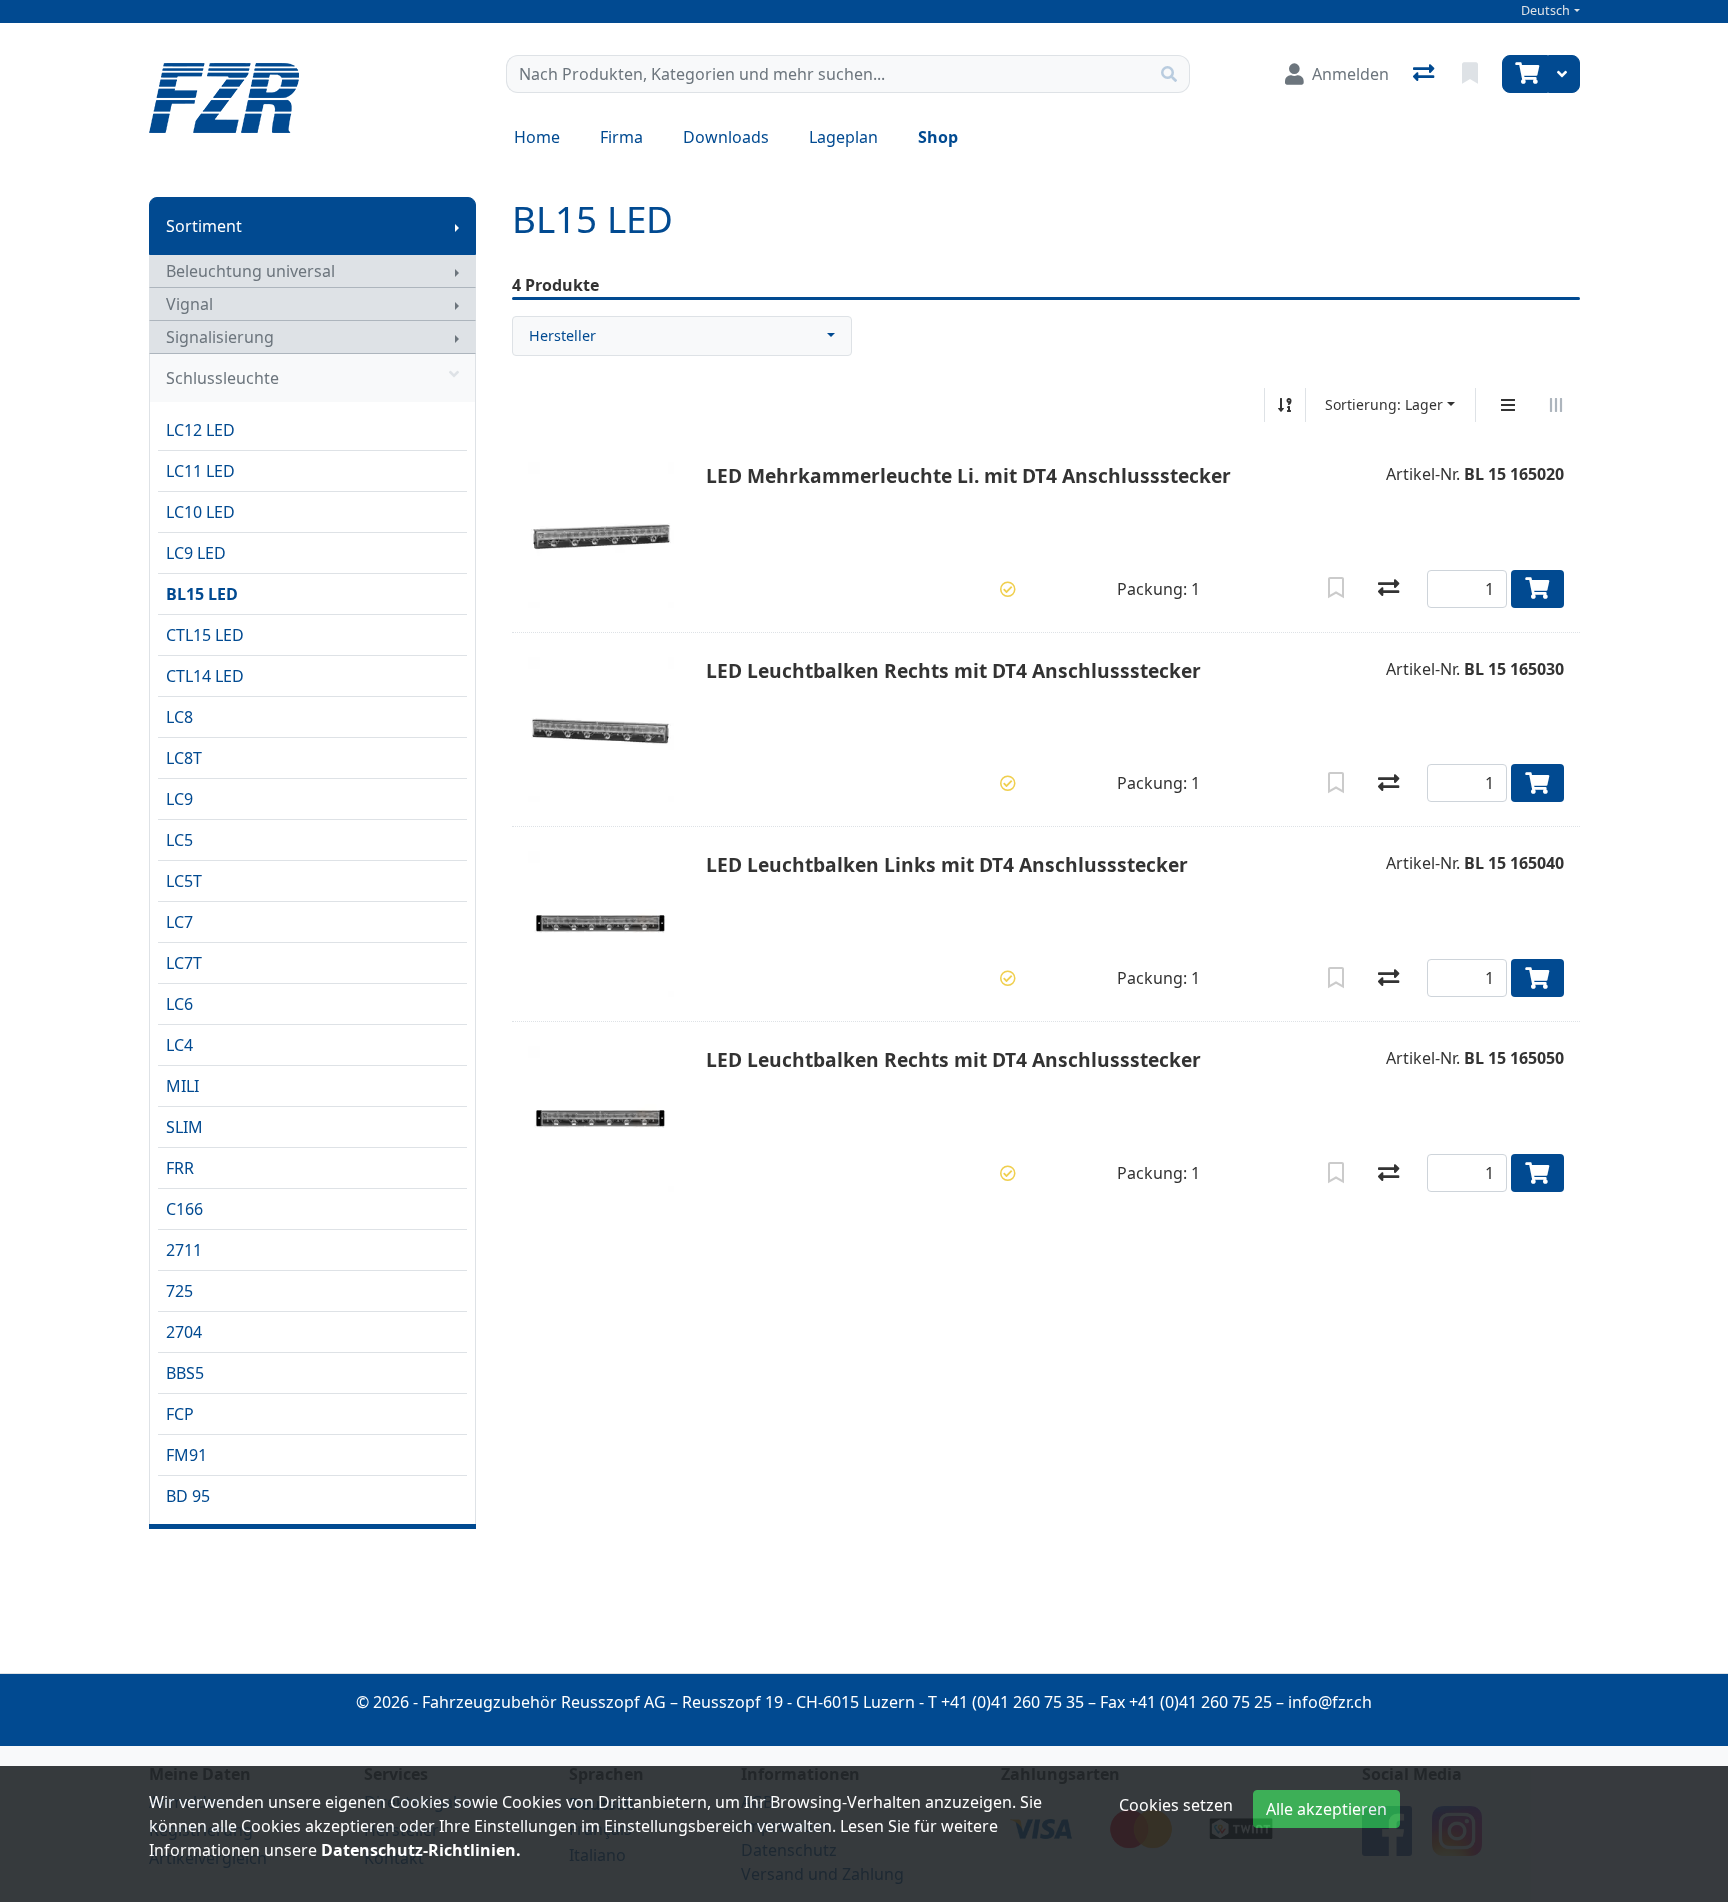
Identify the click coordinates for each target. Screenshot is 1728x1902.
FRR (180, 1168)
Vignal (189, 304)
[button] (1008, 589)
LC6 (179, 1004)
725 (179, 1291)
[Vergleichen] (1388, 589)
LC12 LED (200, 430)
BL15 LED (202, 594)
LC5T (184, 881)
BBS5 (185, 1373)
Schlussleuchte (222, 378)
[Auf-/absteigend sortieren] (1285, 405)
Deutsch (1545, 10)
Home (537, 137)
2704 (184, 1332)
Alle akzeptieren (1326, 1809)
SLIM (184, 1127)
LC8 (179, 717)
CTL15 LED (205, 635)
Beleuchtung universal (250, 271)
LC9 (179, 799)
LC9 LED (196, 553)
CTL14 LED (205, 676)
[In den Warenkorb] (1537, 589)
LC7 (179, 922)
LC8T (184, 758)
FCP (180, 1414)
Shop (938, 137)
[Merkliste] (1472, 74)
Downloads (726, 137)
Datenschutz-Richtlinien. (421, 1850)
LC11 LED (200, 471)
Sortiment (204, 226)
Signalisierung (220, 337)
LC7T (184, 963)
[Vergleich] (1425, 74)
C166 (184, 1209)
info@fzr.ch (1330, 1702)
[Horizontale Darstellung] (1556, 405)
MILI (182, 1086)
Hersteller (562, 335)
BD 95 (188, 1496)
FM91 (186, 1455)
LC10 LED (200, 512)
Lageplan (843, 137)
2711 (184, 1250)
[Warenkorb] (1525, 74)
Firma (621, 137)
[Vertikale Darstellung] (1508, 405)
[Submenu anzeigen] (457, 226)
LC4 (179, 1045)
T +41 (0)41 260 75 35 (1006, 1702)
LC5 (179, 840)
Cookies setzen (1176, 1805)
